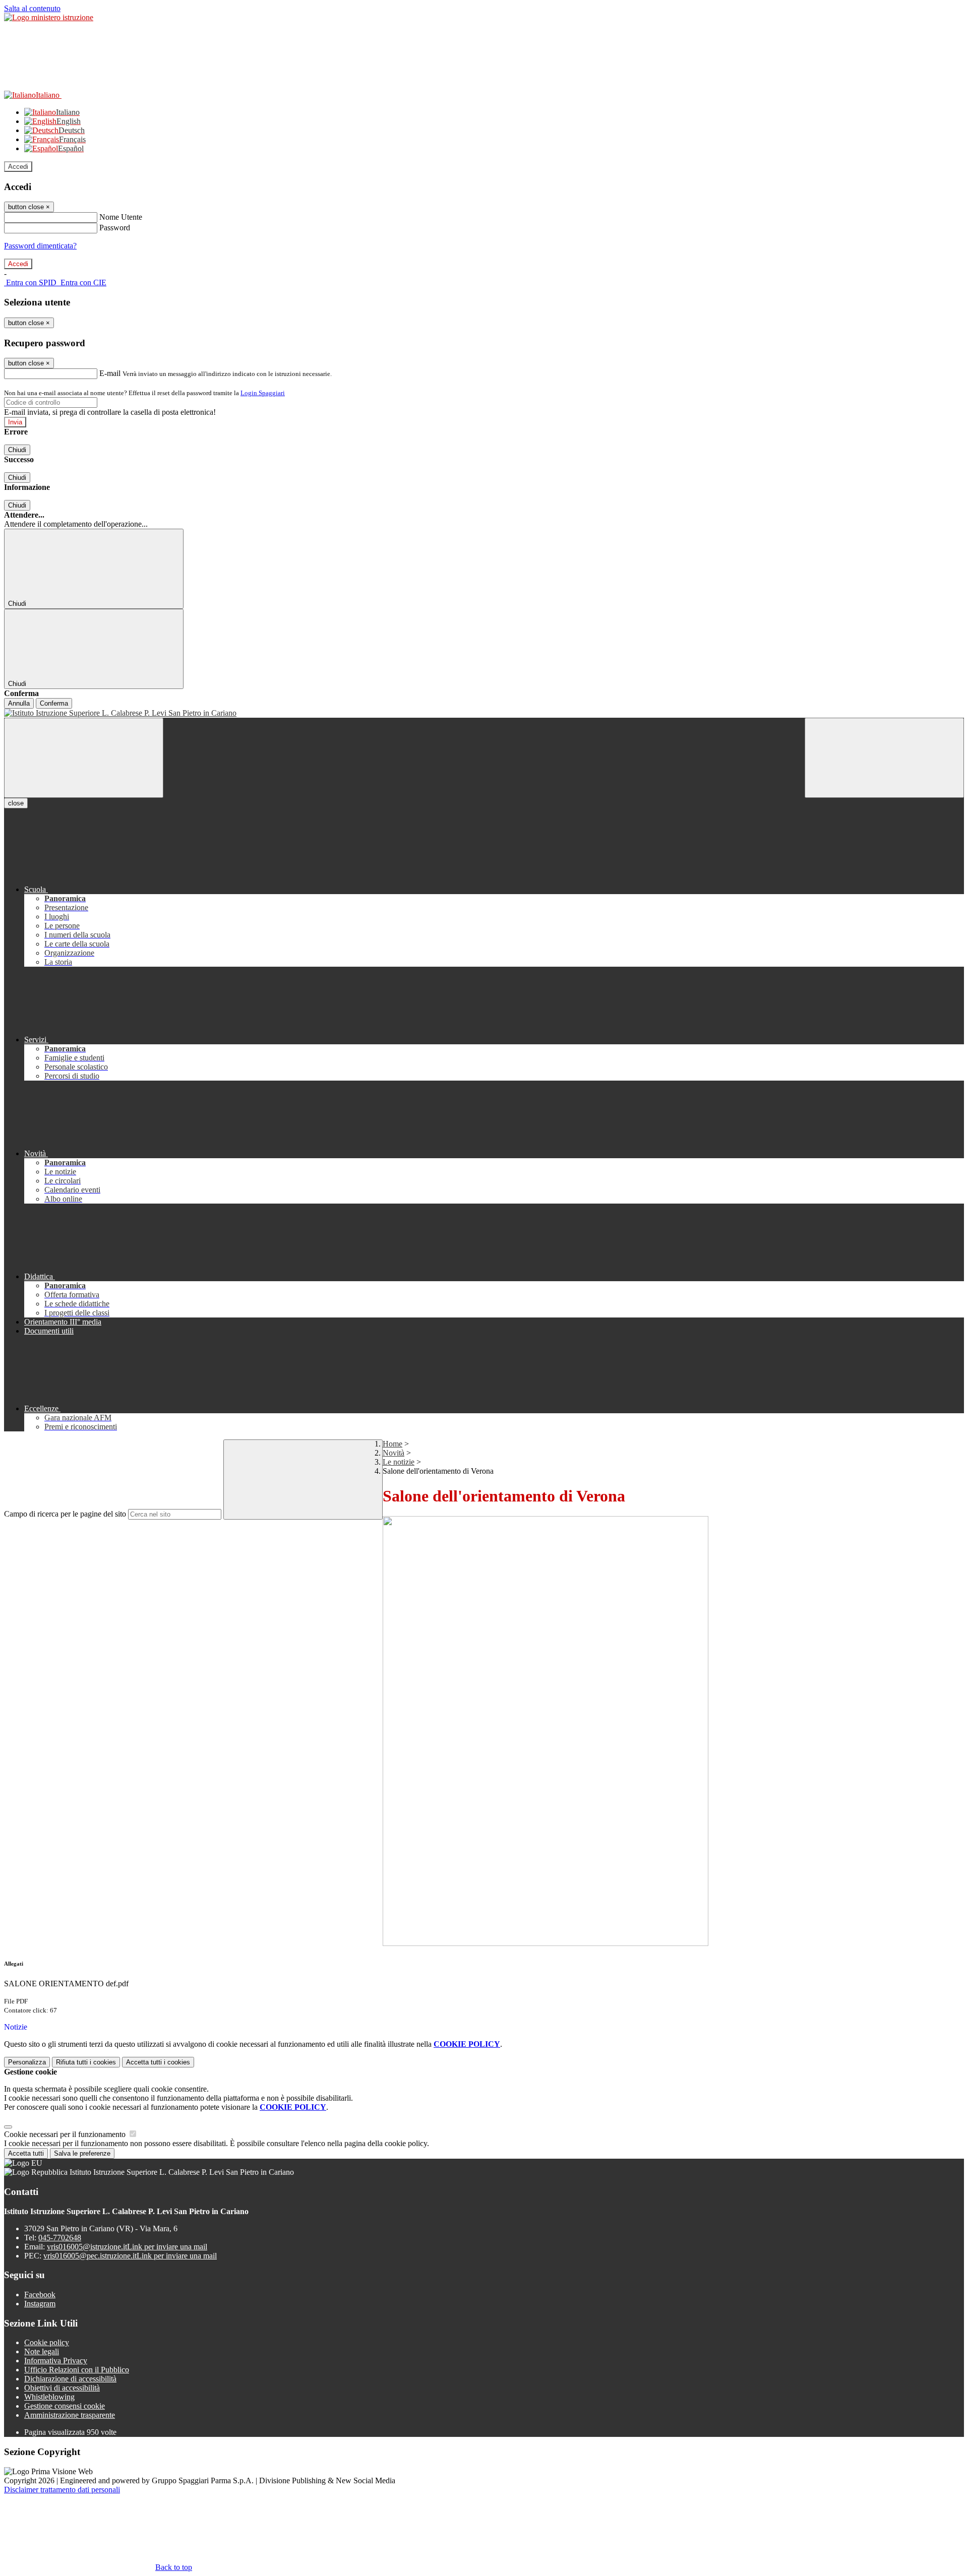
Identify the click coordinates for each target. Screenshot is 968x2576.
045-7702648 (60, 2238)
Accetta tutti (158, 2062)
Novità (394, 1453)
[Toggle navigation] (84, 758)
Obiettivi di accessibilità (62, 2388)
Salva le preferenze (82, 2153)
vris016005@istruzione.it (127, 2247)
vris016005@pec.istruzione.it (130, 2256)
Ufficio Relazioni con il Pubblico (77, 2370)
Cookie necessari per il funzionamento (66, 2134)
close (16, 803)
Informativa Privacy (56, 2361)
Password (115, 228)
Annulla (19, 703)
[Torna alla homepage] (484, 713)
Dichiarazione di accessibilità (70, 2379)
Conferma (54, 703)
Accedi (18, 167)
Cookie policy (47, 2342)
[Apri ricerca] (884, 758)
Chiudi (17, 450)
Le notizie (399, 1462)
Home (392, 1444)
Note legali (42, 2351)
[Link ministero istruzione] (49, 17)
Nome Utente (121, 217)
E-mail (110, 373)
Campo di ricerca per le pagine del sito (65, 1514)
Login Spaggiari (263, 393)
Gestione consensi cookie (65, 2406)
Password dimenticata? (40, 246)
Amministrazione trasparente (70, 2415)
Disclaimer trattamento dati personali (62, 2490)
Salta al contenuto (32, 8)
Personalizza (27, 2062)
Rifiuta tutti (86, 2062)
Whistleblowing (49, 2397)
